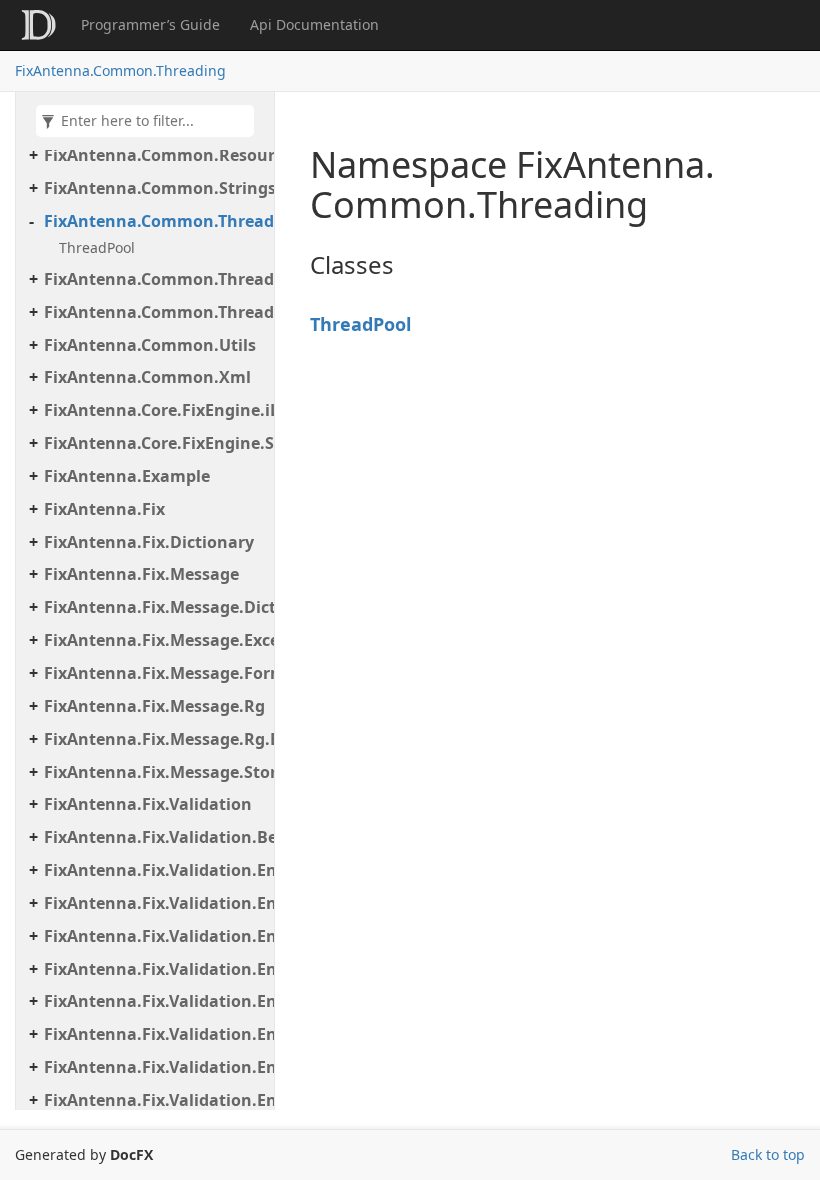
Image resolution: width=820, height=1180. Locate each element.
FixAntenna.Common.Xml (147, 377)
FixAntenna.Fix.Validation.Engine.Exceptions (154, 903)
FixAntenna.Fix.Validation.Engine (154, 870)
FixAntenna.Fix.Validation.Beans (154, 837)
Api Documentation (314, 24)
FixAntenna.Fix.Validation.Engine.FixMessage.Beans (154, 1001)
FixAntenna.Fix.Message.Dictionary (154, 607)
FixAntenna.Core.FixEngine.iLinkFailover (154, 410)
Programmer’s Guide (150, 24)
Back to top (768, 1154)
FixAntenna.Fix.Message (141, 574)
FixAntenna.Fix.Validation (148, 804)
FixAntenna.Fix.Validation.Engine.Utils (154, 1100)
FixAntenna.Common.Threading (120, 70)
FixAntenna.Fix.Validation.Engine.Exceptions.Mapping (154, 936)
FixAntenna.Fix (104, 509)
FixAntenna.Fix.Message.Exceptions (154, 640)
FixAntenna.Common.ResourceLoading (154, 155)
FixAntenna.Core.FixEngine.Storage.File (154, 443)
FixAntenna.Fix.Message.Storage (154, 772)
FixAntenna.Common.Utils (150, 345)
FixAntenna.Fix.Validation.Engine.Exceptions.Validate (154, 969)
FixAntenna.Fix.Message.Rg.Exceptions (154, 739)
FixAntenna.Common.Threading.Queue (154, 279)
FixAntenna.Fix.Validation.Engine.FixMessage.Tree (154, 1067)
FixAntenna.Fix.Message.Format (154, 673)
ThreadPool (97, 247)
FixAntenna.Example (127, 476)
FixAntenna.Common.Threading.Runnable (154, 312)
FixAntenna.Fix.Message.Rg (154, 706)
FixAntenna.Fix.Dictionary (149, 542)
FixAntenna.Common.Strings (154, 188)
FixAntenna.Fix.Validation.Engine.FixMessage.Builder (154, 1034)
